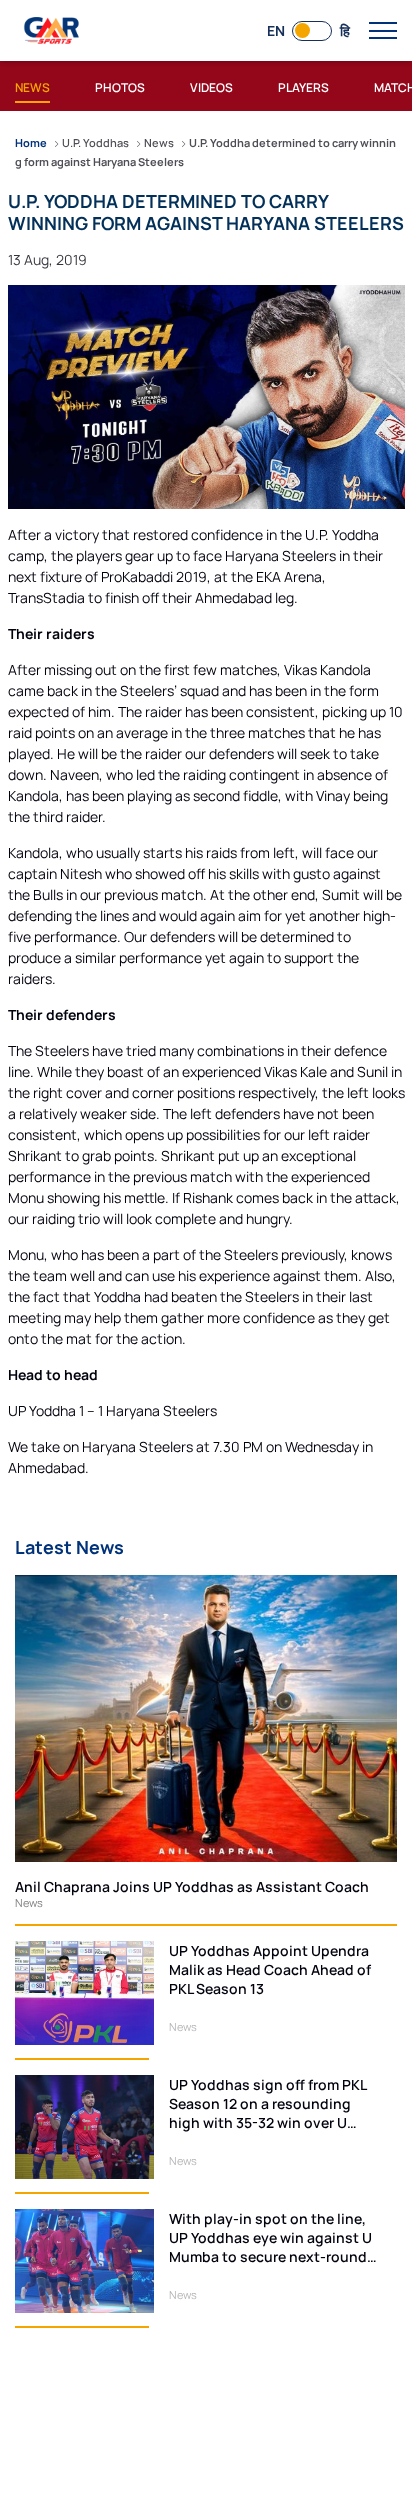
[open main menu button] (383, 31)
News (29, 1902)
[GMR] (53, 31)
